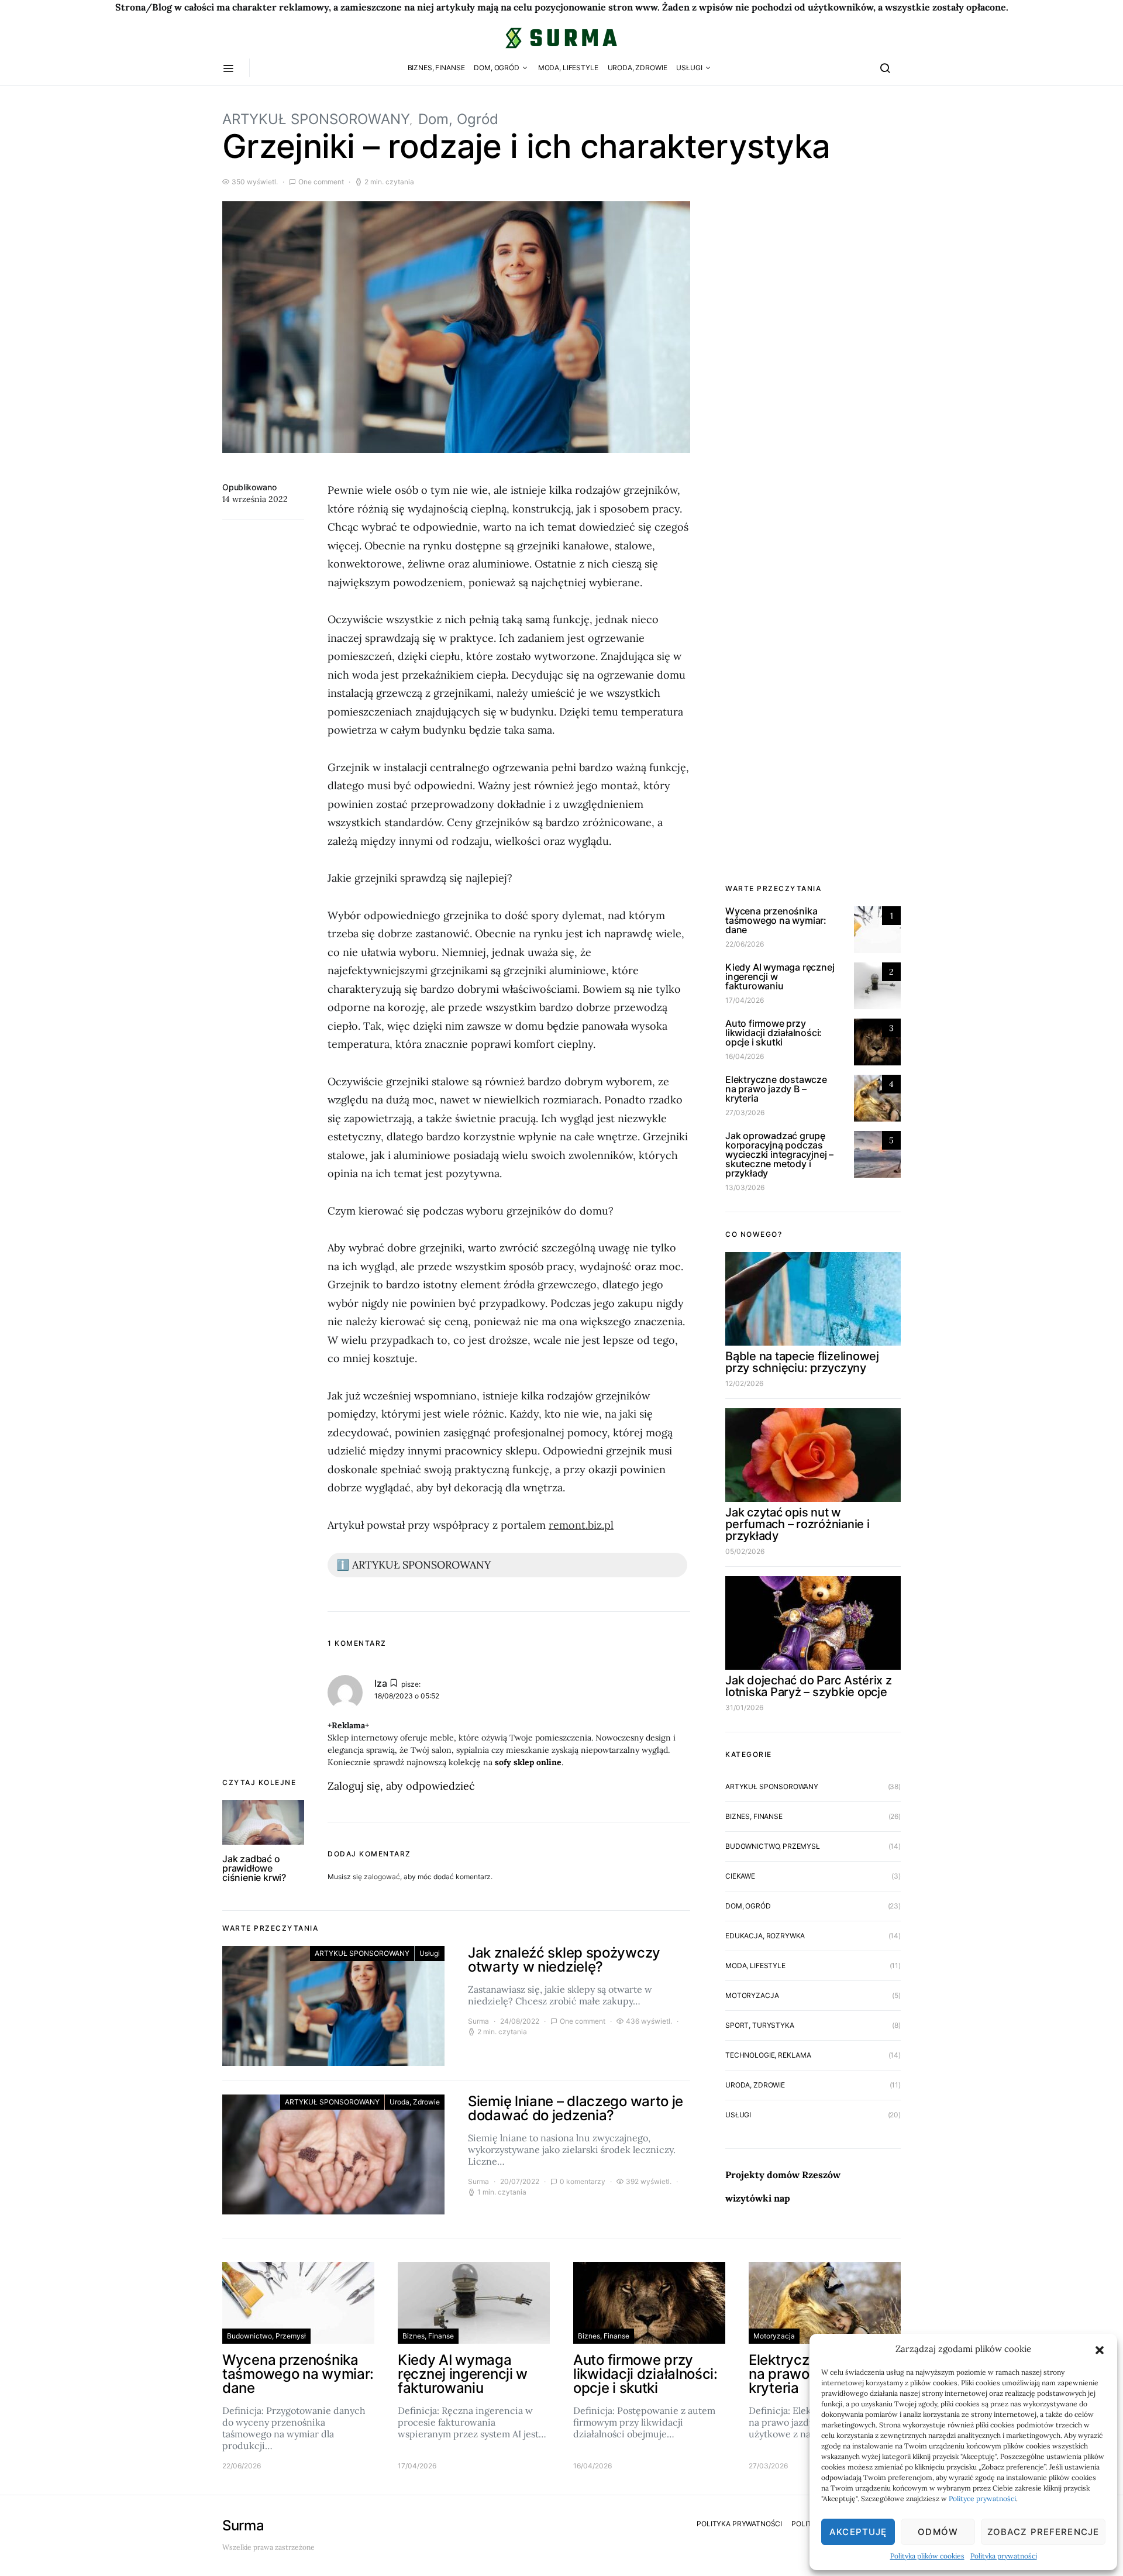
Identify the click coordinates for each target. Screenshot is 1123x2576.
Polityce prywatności (982, 2498)
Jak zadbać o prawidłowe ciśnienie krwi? (254, 1868)
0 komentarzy (583, 2181)
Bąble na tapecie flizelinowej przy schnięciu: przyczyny (802, 1362)
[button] (1100, 2349)
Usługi (689, 68)
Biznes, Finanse (436, 68)
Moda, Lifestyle (568, 68)
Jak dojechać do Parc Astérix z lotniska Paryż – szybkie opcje (809, 1686)
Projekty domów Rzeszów (783, 2175)
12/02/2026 (744, 1383)
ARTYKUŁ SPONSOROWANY (316, 119)
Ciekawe (740, 1876)
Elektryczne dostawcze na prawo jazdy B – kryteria (776, 1089)
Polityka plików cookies (927, 2556)
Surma (478, 2021)
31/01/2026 (744, 1707)
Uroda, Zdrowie (638, 68)
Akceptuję (858, 2532)
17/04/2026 (745, 1000)
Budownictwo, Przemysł (773, 1846)
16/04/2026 (745, 1056)
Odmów (938, 2532)
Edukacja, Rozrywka (765, 1936)
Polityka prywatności (1004, 2556)
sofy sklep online (528, 1762)
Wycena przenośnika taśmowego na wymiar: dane (776, 920)
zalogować (382, 1877)
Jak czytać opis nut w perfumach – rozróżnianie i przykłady (798, 1524)
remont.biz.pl (581, 1525)
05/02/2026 (745, 1551)
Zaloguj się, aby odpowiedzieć (401, 1786)
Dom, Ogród (497, 68)
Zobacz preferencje (1043, 2532)
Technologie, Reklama (768, 2055)
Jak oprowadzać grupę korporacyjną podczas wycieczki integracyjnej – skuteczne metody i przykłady (779, 1154)
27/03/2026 (745, 1112)
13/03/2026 (745, 1187)
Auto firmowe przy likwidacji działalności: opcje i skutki (774, 1033)
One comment (321, 182)
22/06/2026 (745, 944)
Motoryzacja (752, 1995)
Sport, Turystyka (760, 2025)
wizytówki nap (758, 2198)
